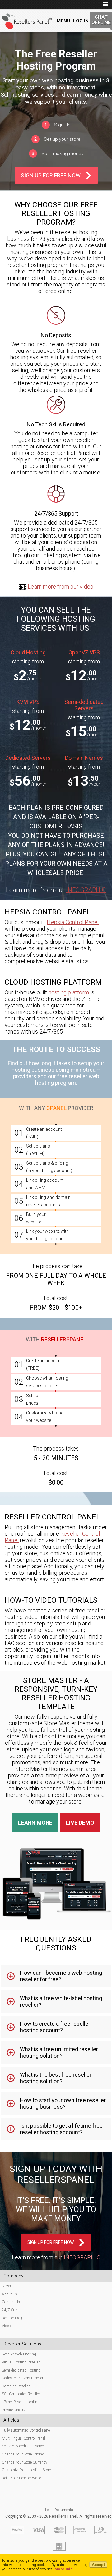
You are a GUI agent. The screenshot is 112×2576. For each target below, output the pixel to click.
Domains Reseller (16, 2386)
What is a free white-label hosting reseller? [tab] (61, 2001)
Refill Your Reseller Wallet (22, 2478)
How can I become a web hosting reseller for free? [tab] (61, 1976)
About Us (9, 2294)
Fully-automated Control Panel (26, 2430)
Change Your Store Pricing (23, 2454)
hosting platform (69, 992)
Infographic (86, 890)
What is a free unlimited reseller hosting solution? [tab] (59, 2052)
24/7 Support (13, 2310)
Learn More (35, 1823)
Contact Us (11, 2302)
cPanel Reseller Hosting (21, 2402)
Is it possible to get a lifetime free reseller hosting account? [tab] (61, 2129)
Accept (98, 2565)
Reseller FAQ (12, 2318)
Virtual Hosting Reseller (21, 2362)
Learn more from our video (61, 587)
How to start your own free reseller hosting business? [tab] (63, 2103)
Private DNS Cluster (18, 2410)
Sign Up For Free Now (51, 175)
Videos (7, 2326)
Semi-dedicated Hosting (21, 2370)
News (6, 2286)
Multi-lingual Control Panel (23, 2438)
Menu (63, 21)
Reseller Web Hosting (19, 2354)
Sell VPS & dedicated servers (24, 2446)
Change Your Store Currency (25, 2462)
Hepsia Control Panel (73, 922)
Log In (81, 21)
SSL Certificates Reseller (21, 2394)
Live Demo (80, 1823)
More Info (64, 2569)
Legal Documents (59, 2510)
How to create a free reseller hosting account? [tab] (55, 2027)
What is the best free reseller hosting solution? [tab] (56, 2078)
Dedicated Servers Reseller (23, 2378)
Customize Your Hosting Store (26, 2470)
